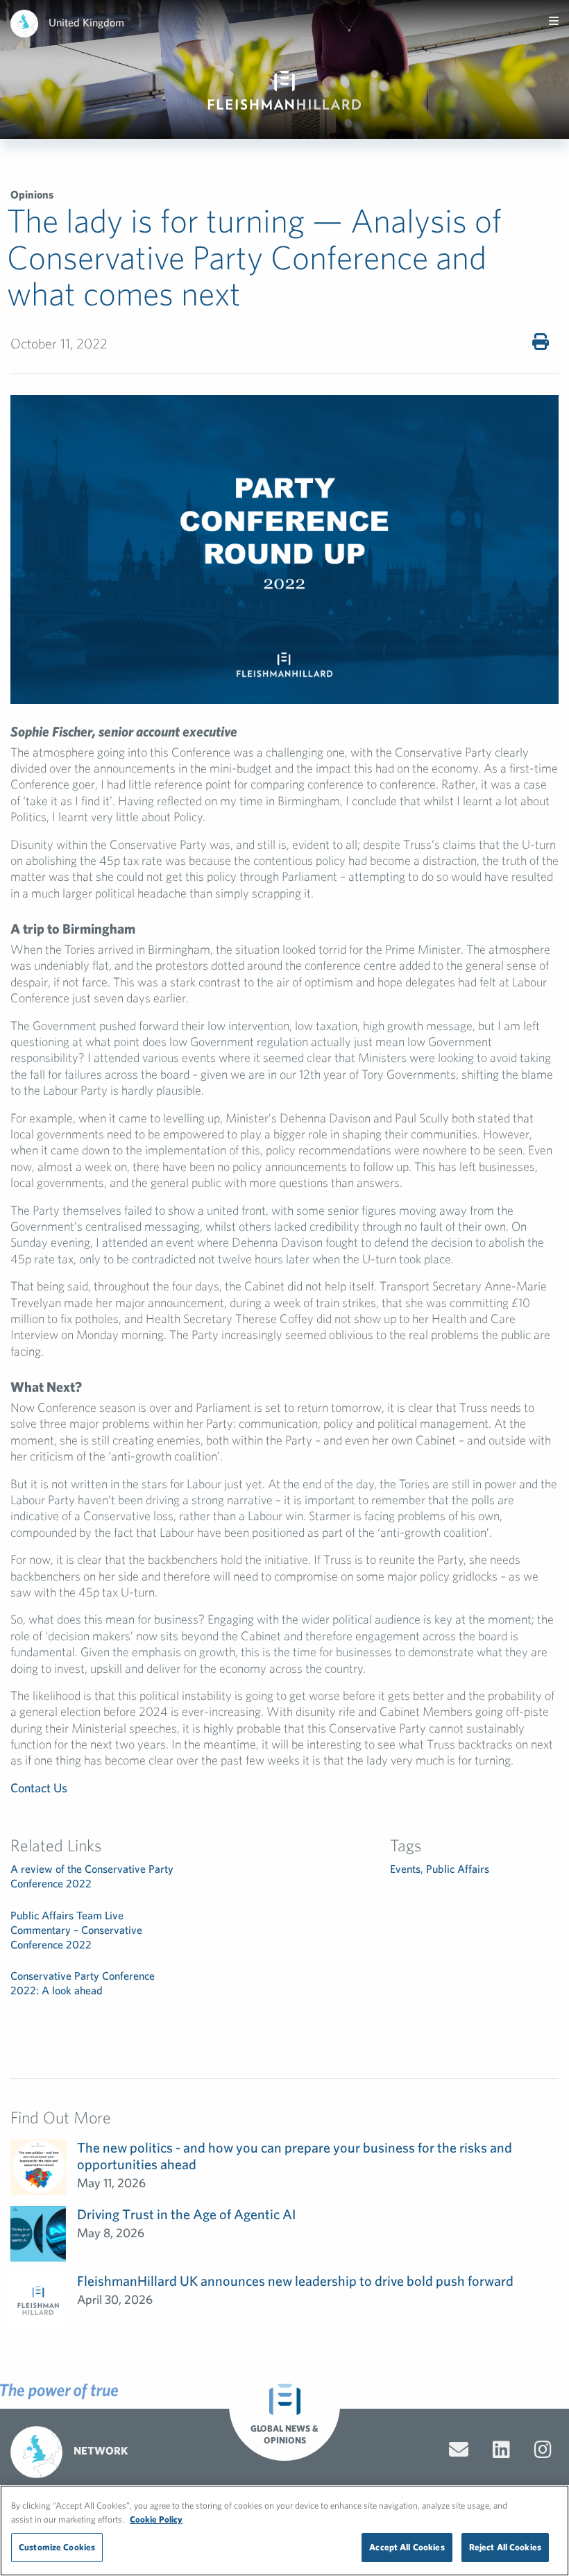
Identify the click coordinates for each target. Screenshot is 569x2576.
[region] (284, 2531)
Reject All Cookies (505, 2547)
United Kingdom (86, 22)
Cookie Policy (156, 2519)
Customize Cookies (57, 2547)
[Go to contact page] (459, 2450)
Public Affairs (458, 1869)
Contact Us (39, 1788)
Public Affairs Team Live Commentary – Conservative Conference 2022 (76, 1930)
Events (405, 1869)
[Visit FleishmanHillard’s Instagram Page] (543, 2450)
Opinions (32, 194)
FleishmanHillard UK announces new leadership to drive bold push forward (295, 2281)
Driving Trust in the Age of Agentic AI (186, 2214)
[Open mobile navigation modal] (554, 21)
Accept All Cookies (407, 2547)
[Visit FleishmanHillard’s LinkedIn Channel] (501, 2450)
